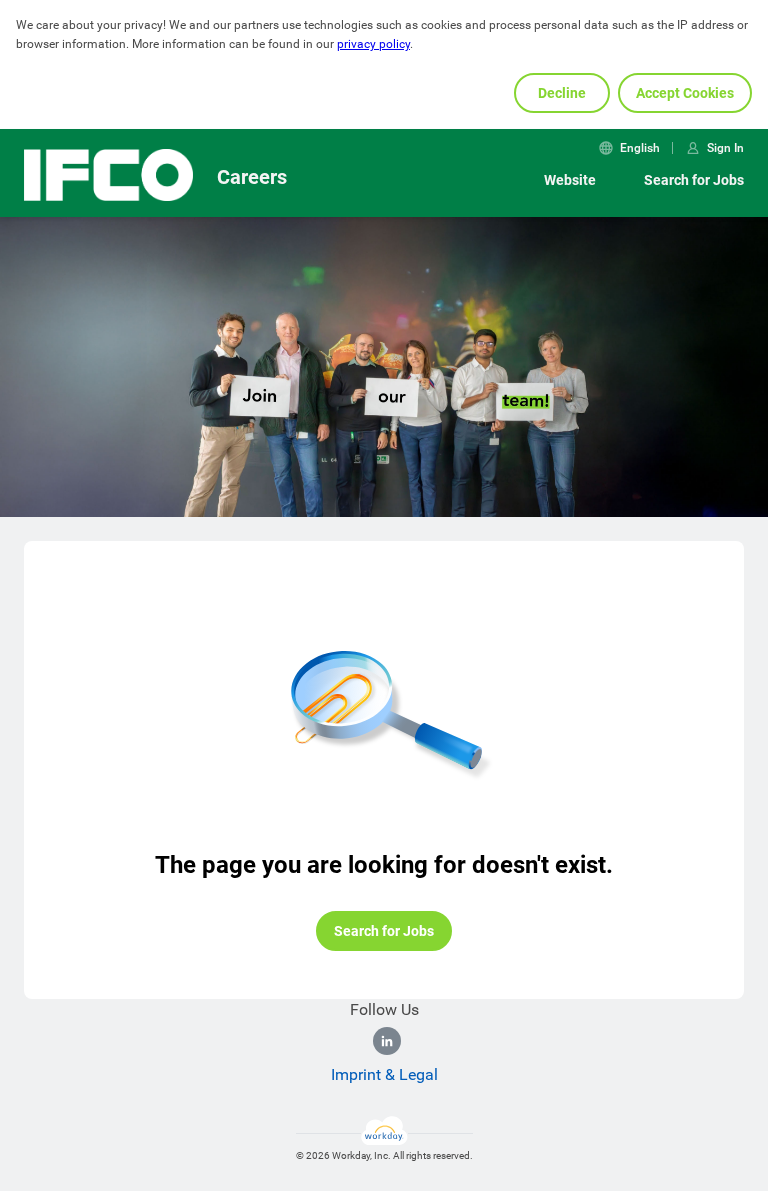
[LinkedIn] (387, 1041)
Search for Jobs (694, 180)
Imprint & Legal (384, 1074)
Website (570, 180)
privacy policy (373, 44)
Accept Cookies (685, 93)
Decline (562, 93)
